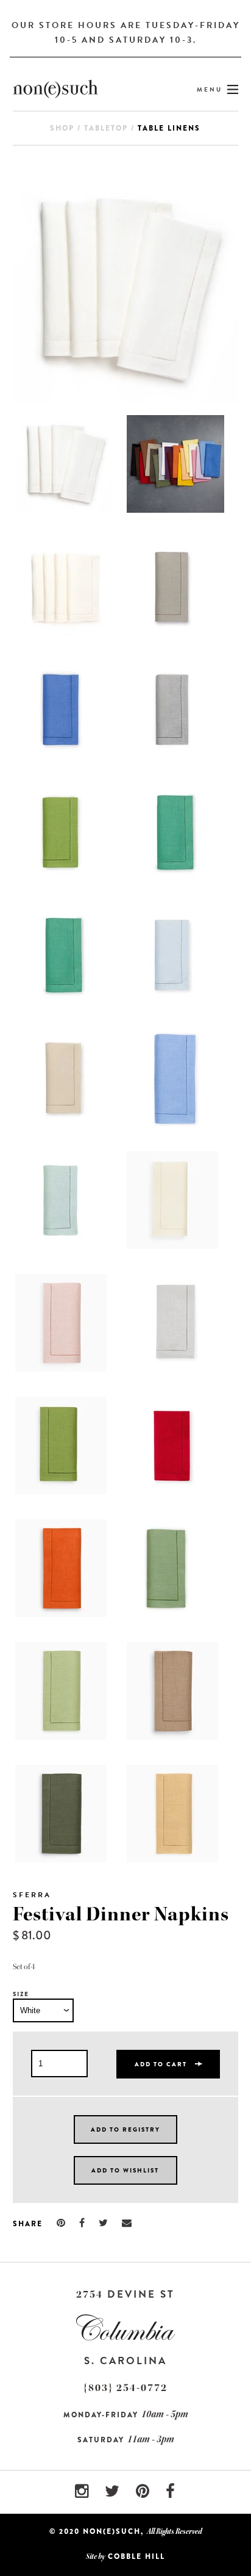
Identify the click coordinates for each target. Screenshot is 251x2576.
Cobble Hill (136, 2556)
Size (21, 1994)
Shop (62, 128)
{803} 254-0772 (125, 2388)
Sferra (32, 1895)
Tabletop (106, 128)
